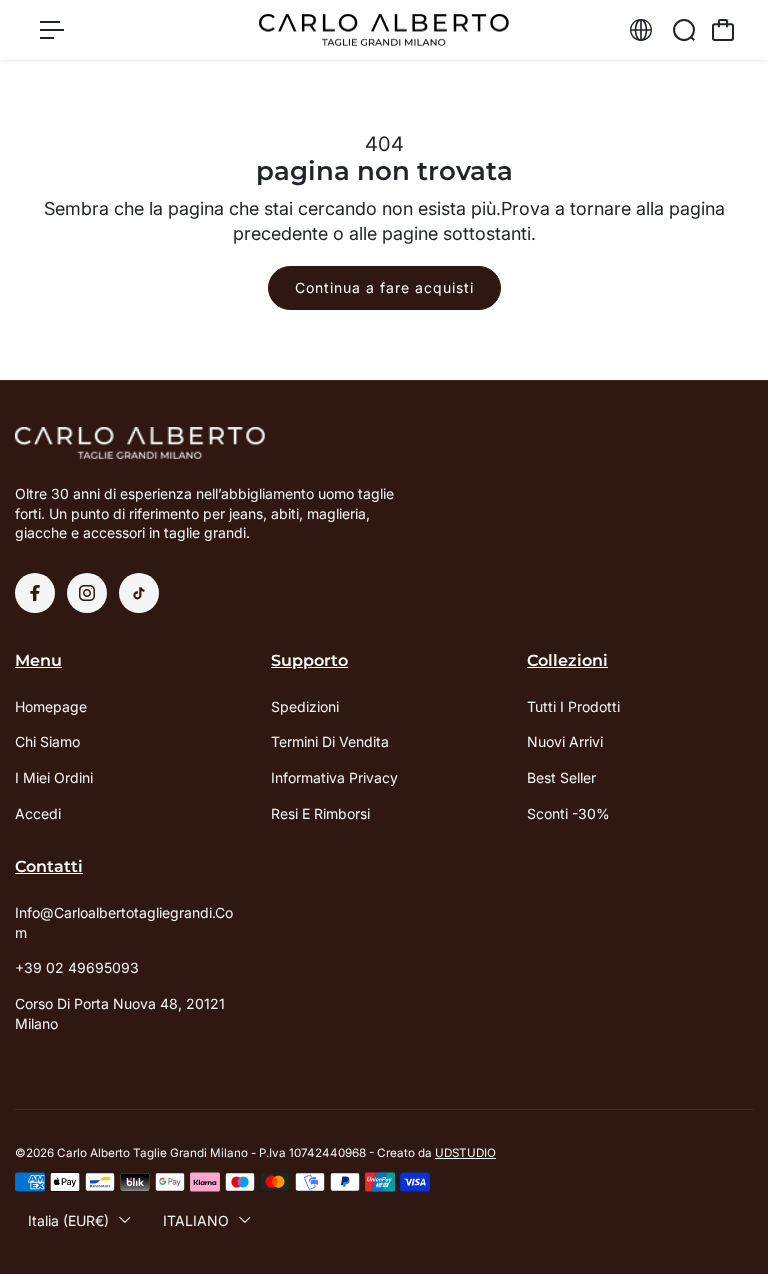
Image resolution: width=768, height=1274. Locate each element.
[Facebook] (35, 593)
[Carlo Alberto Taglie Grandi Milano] (384, 30)
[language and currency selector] (641, 30)
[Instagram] (87, 593)
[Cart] (723, 30)
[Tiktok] (139, 593)
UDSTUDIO (465, 1153)
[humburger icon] (52, 30)
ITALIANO (196, 1220)
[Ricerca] (684, 30)
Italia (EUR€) (68, 1220)
